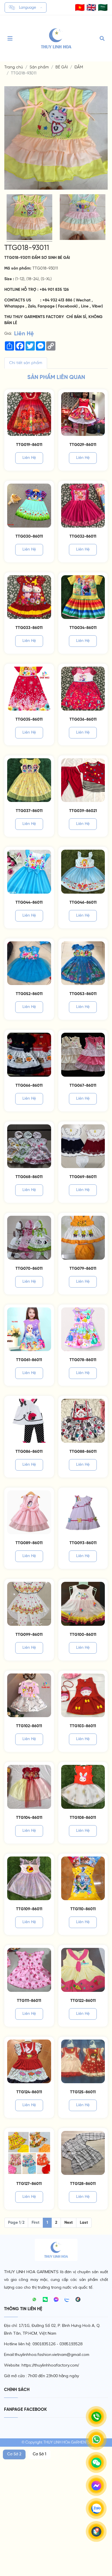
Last (84, 2223)
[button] (80, 7)
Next (68, 2223)
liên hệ (29, 458)
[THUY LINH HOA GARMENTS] (56, 38)
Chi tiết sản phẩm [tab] (26, 363)
